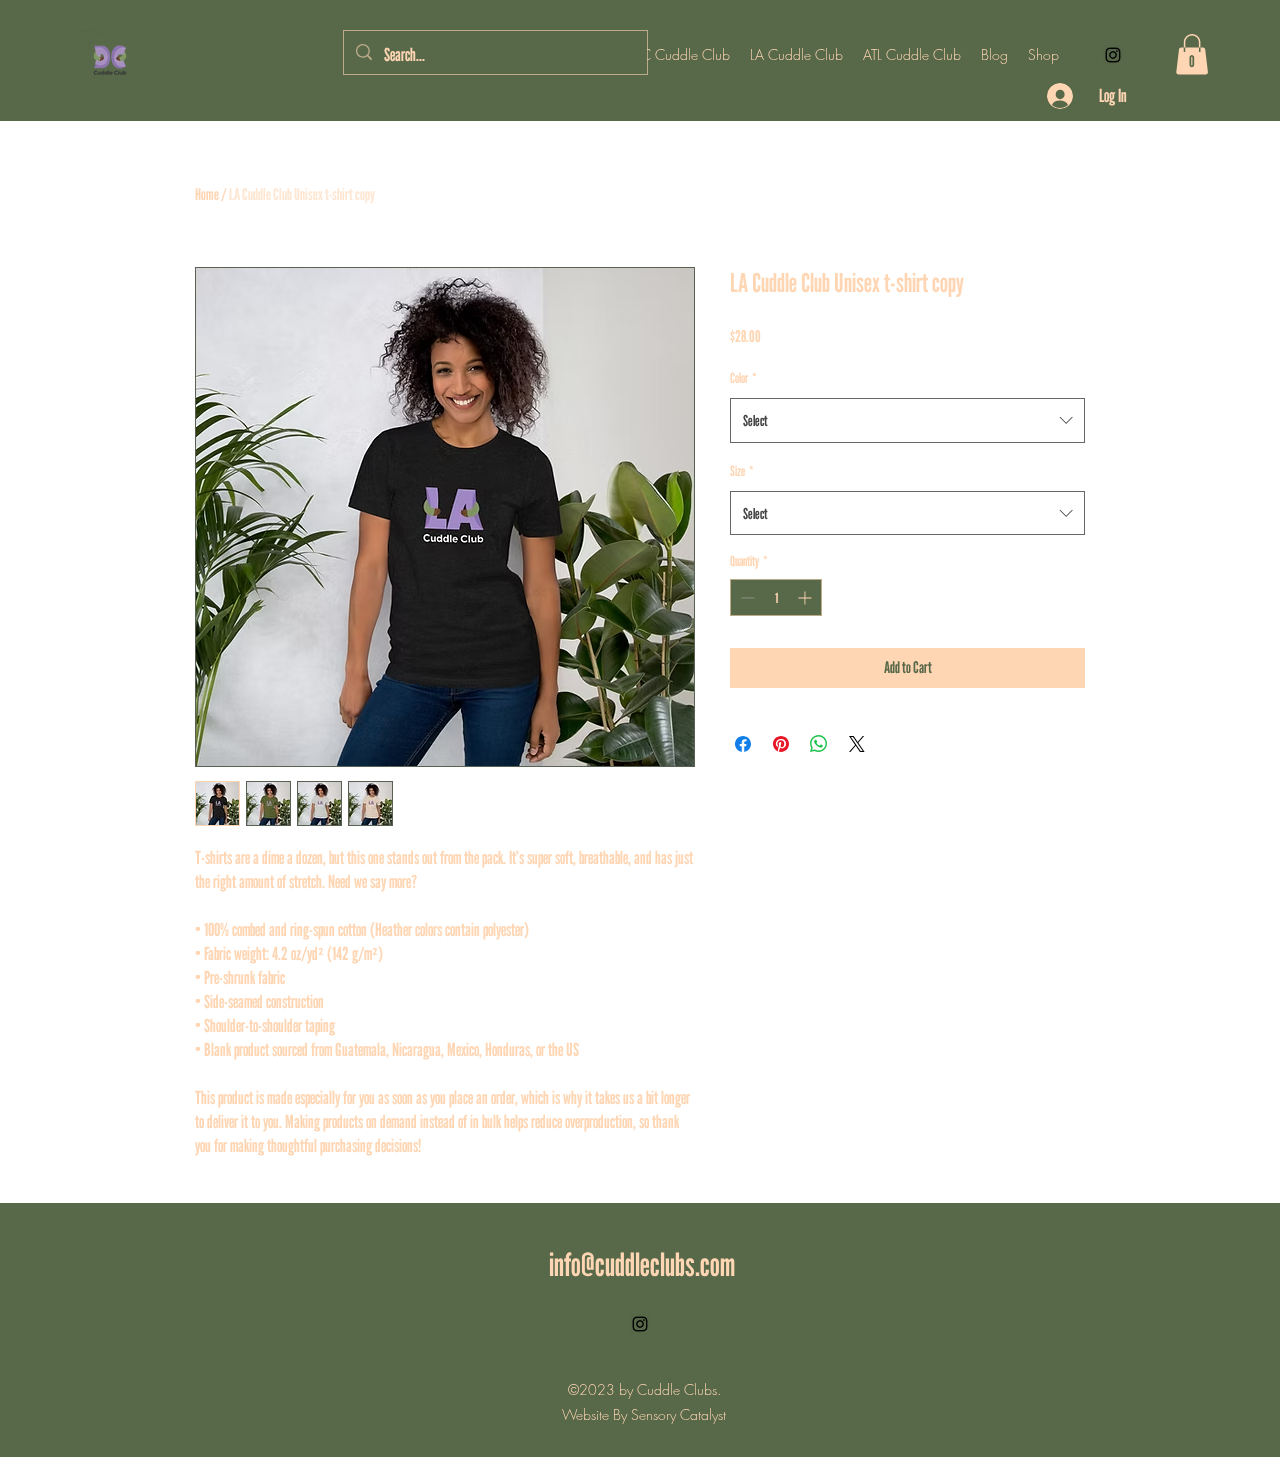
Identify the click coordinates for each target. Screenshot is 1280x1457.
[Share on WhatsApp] (819, 744)
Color (743, 377)
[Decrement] (745, 597)
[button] (1192, 54)
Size (742, 470)
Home (207, 194)
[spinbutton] (776, 597)
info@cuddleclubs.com (642, 1264)
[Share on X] (857, 744)
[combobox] (907, 420)
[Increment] (806, 597)
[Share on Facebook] (743, 744)
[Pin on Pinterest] (781, 744)
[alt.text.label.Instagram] (1113, 55)
